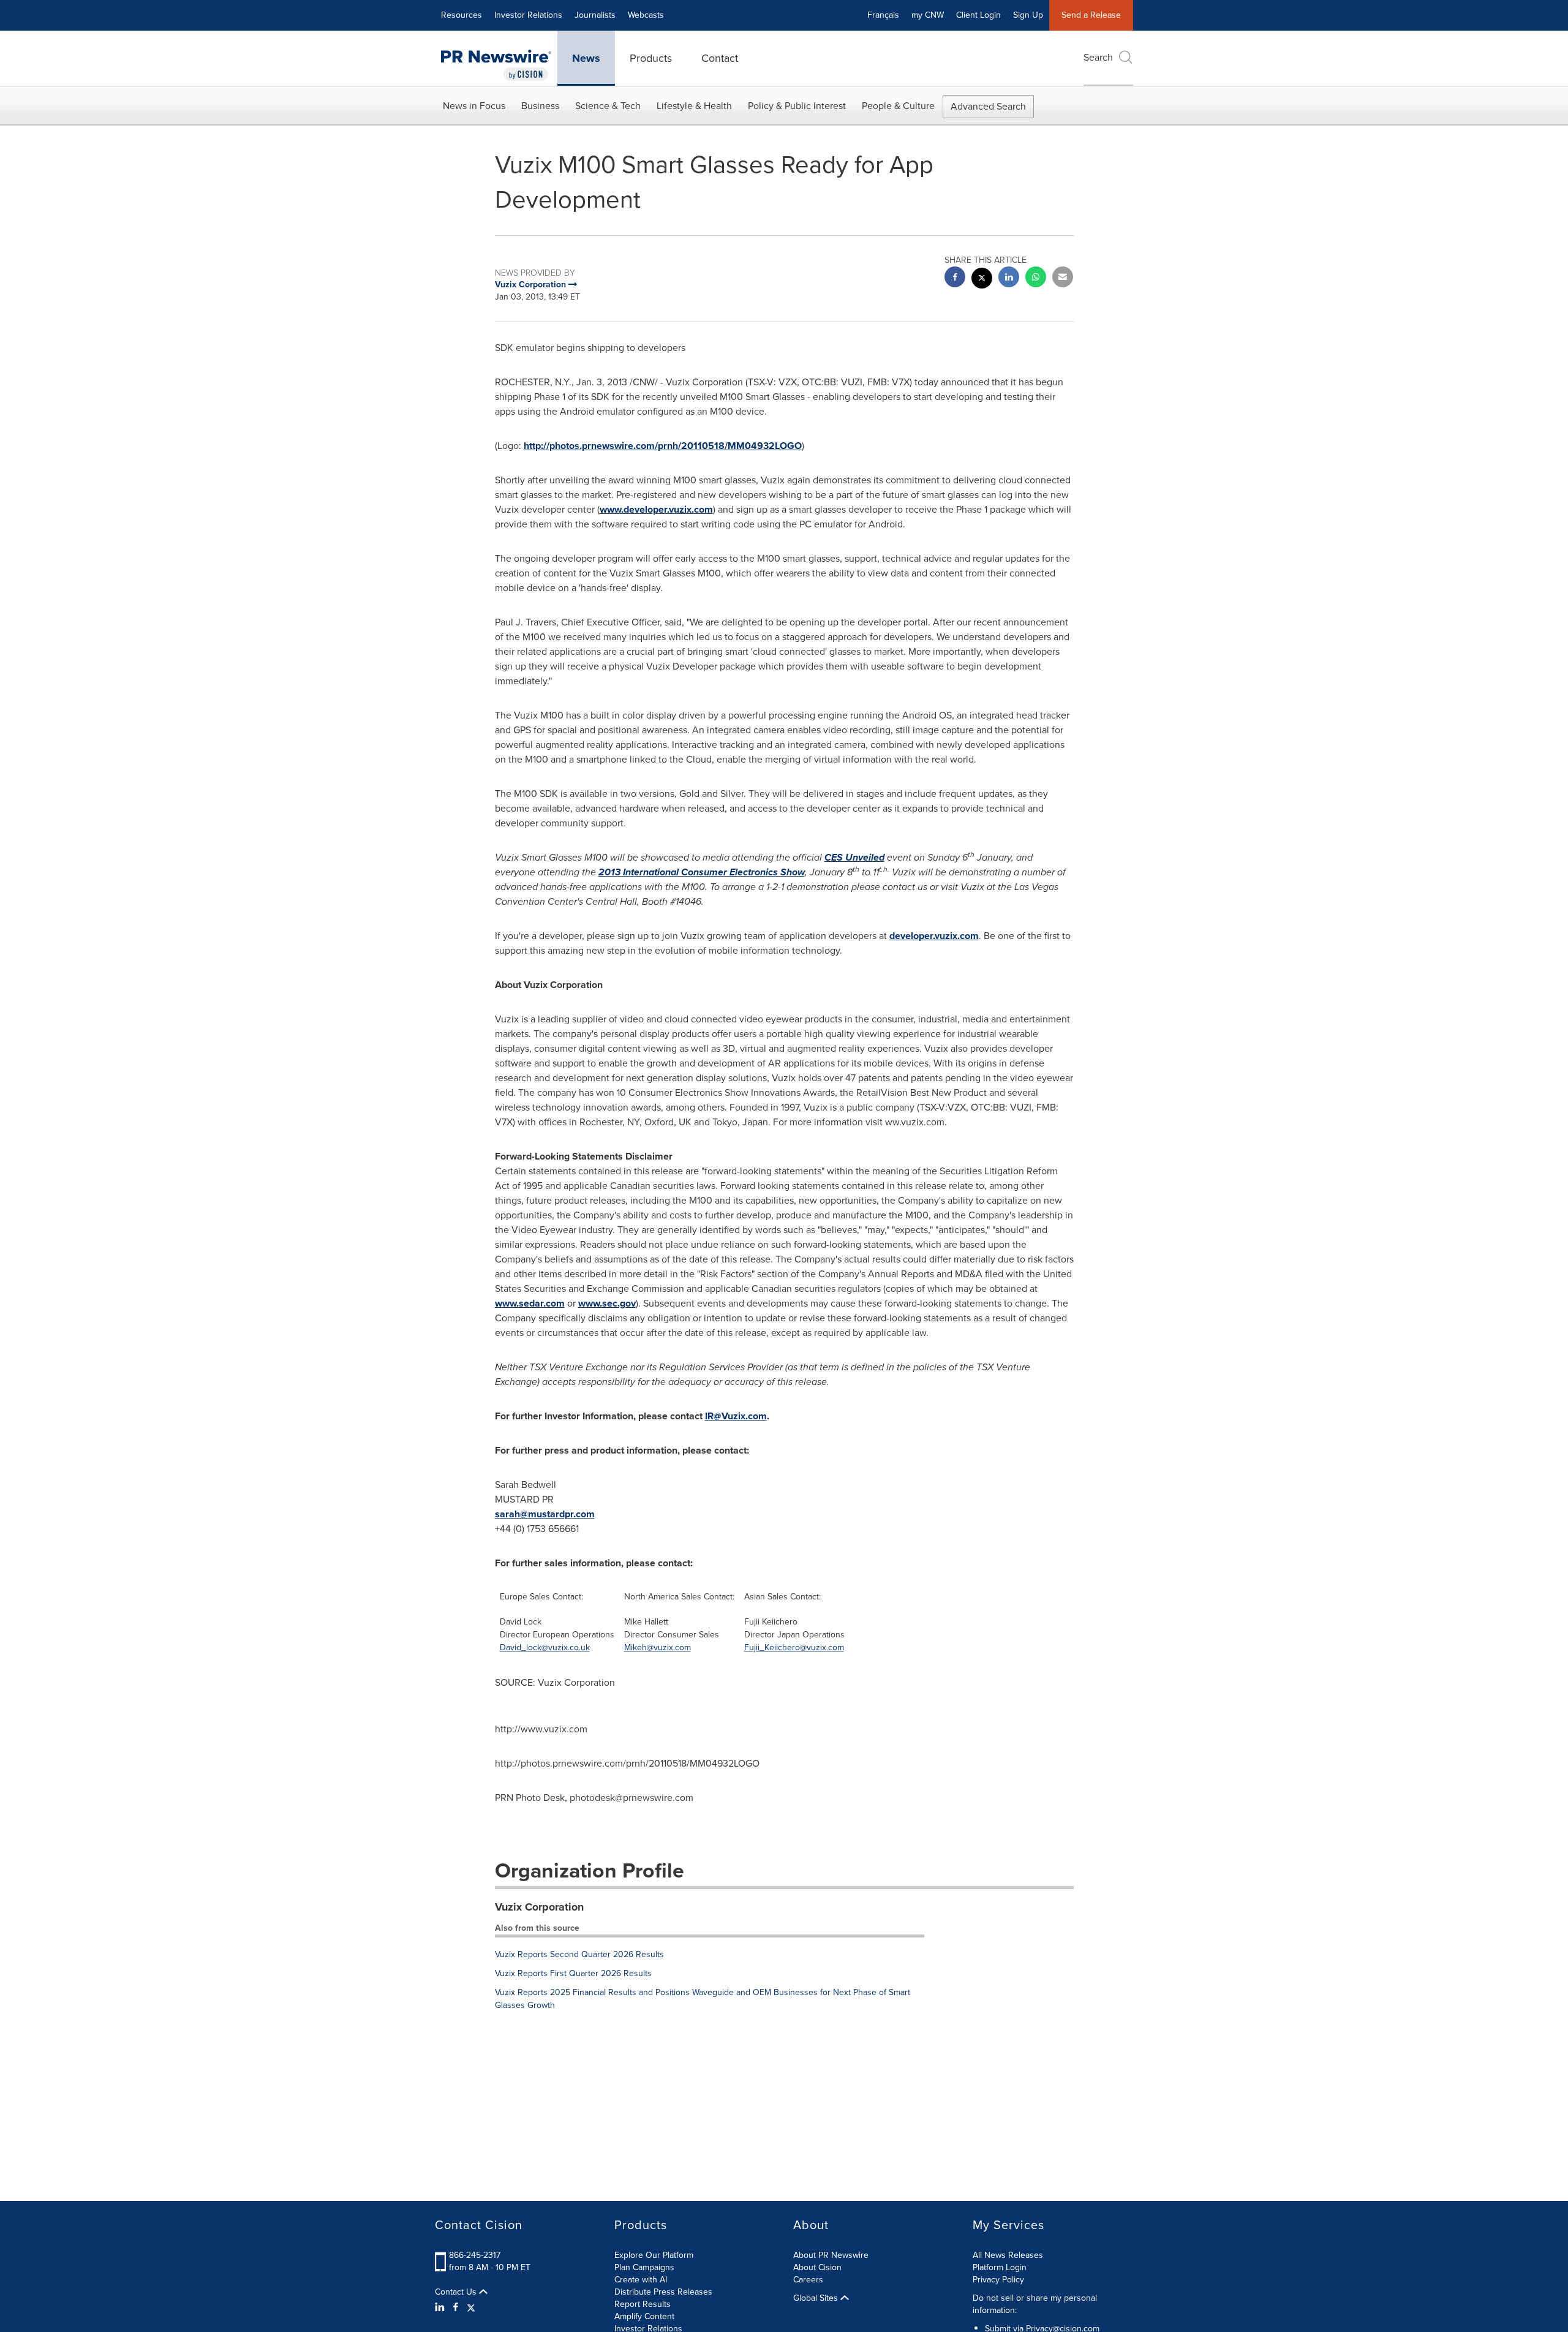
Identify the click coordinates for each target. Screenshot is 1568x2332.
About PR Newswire (831, 2255)
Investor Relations (528, 15)
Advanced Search (988, 106)
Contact (720, 58)
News (586, 58)
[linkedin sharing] (1009, 278)
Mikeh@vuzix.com (658, 1647)
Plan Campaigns (644, 2267)
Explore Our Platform (654, 2255)
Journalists (595, 15)
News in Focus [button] (474, 106)
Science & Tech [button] (608, 106)
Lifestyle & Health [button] (694, 106)
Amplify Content (644, 2316)
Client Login (978, 15)
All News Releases (1008, 2255)
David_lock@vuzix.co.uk (545, 1647)
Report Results (643, 2304)
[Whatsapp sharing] (1036, 278)
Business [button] (540, 106)
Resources (462, 15)
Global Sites (817, 2298)
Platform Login (1000, 2267)
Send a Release (1091, 15)
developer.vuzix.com (934, 936)
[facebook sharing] (955, 278)
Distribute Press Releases (663, 2292)
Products (651, 58)
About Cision (817, 2267)
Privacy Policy (998, 2280)
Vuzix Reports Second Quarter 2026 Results (579, 1954)
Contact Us (457, 2292)
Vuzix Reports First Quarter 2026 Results (573, 1973)
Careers (808, 2280)
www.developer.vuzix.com (656, 509)
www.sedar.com (530, 1303)
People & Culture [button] (898, 106)
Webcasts (646, 15)
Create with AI (641, 2280)
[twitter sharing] (982, 280)
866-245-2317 (475, 2255)
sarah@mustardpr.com (545, 1514)
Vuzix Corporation (539, 1907)
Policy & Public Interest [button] (797, 106)
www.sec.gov (607, 1303)
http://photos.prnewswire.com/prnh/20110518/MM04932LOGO (663, 446)
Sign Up (1028, 15)
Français (883, 15)
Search (1098, 57)
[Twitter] (471, 2307)
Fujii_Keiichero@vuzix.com (794, 1647)
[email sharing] (1063, 278)
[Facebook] (456, 2307)
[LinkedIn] (441, 2307)
